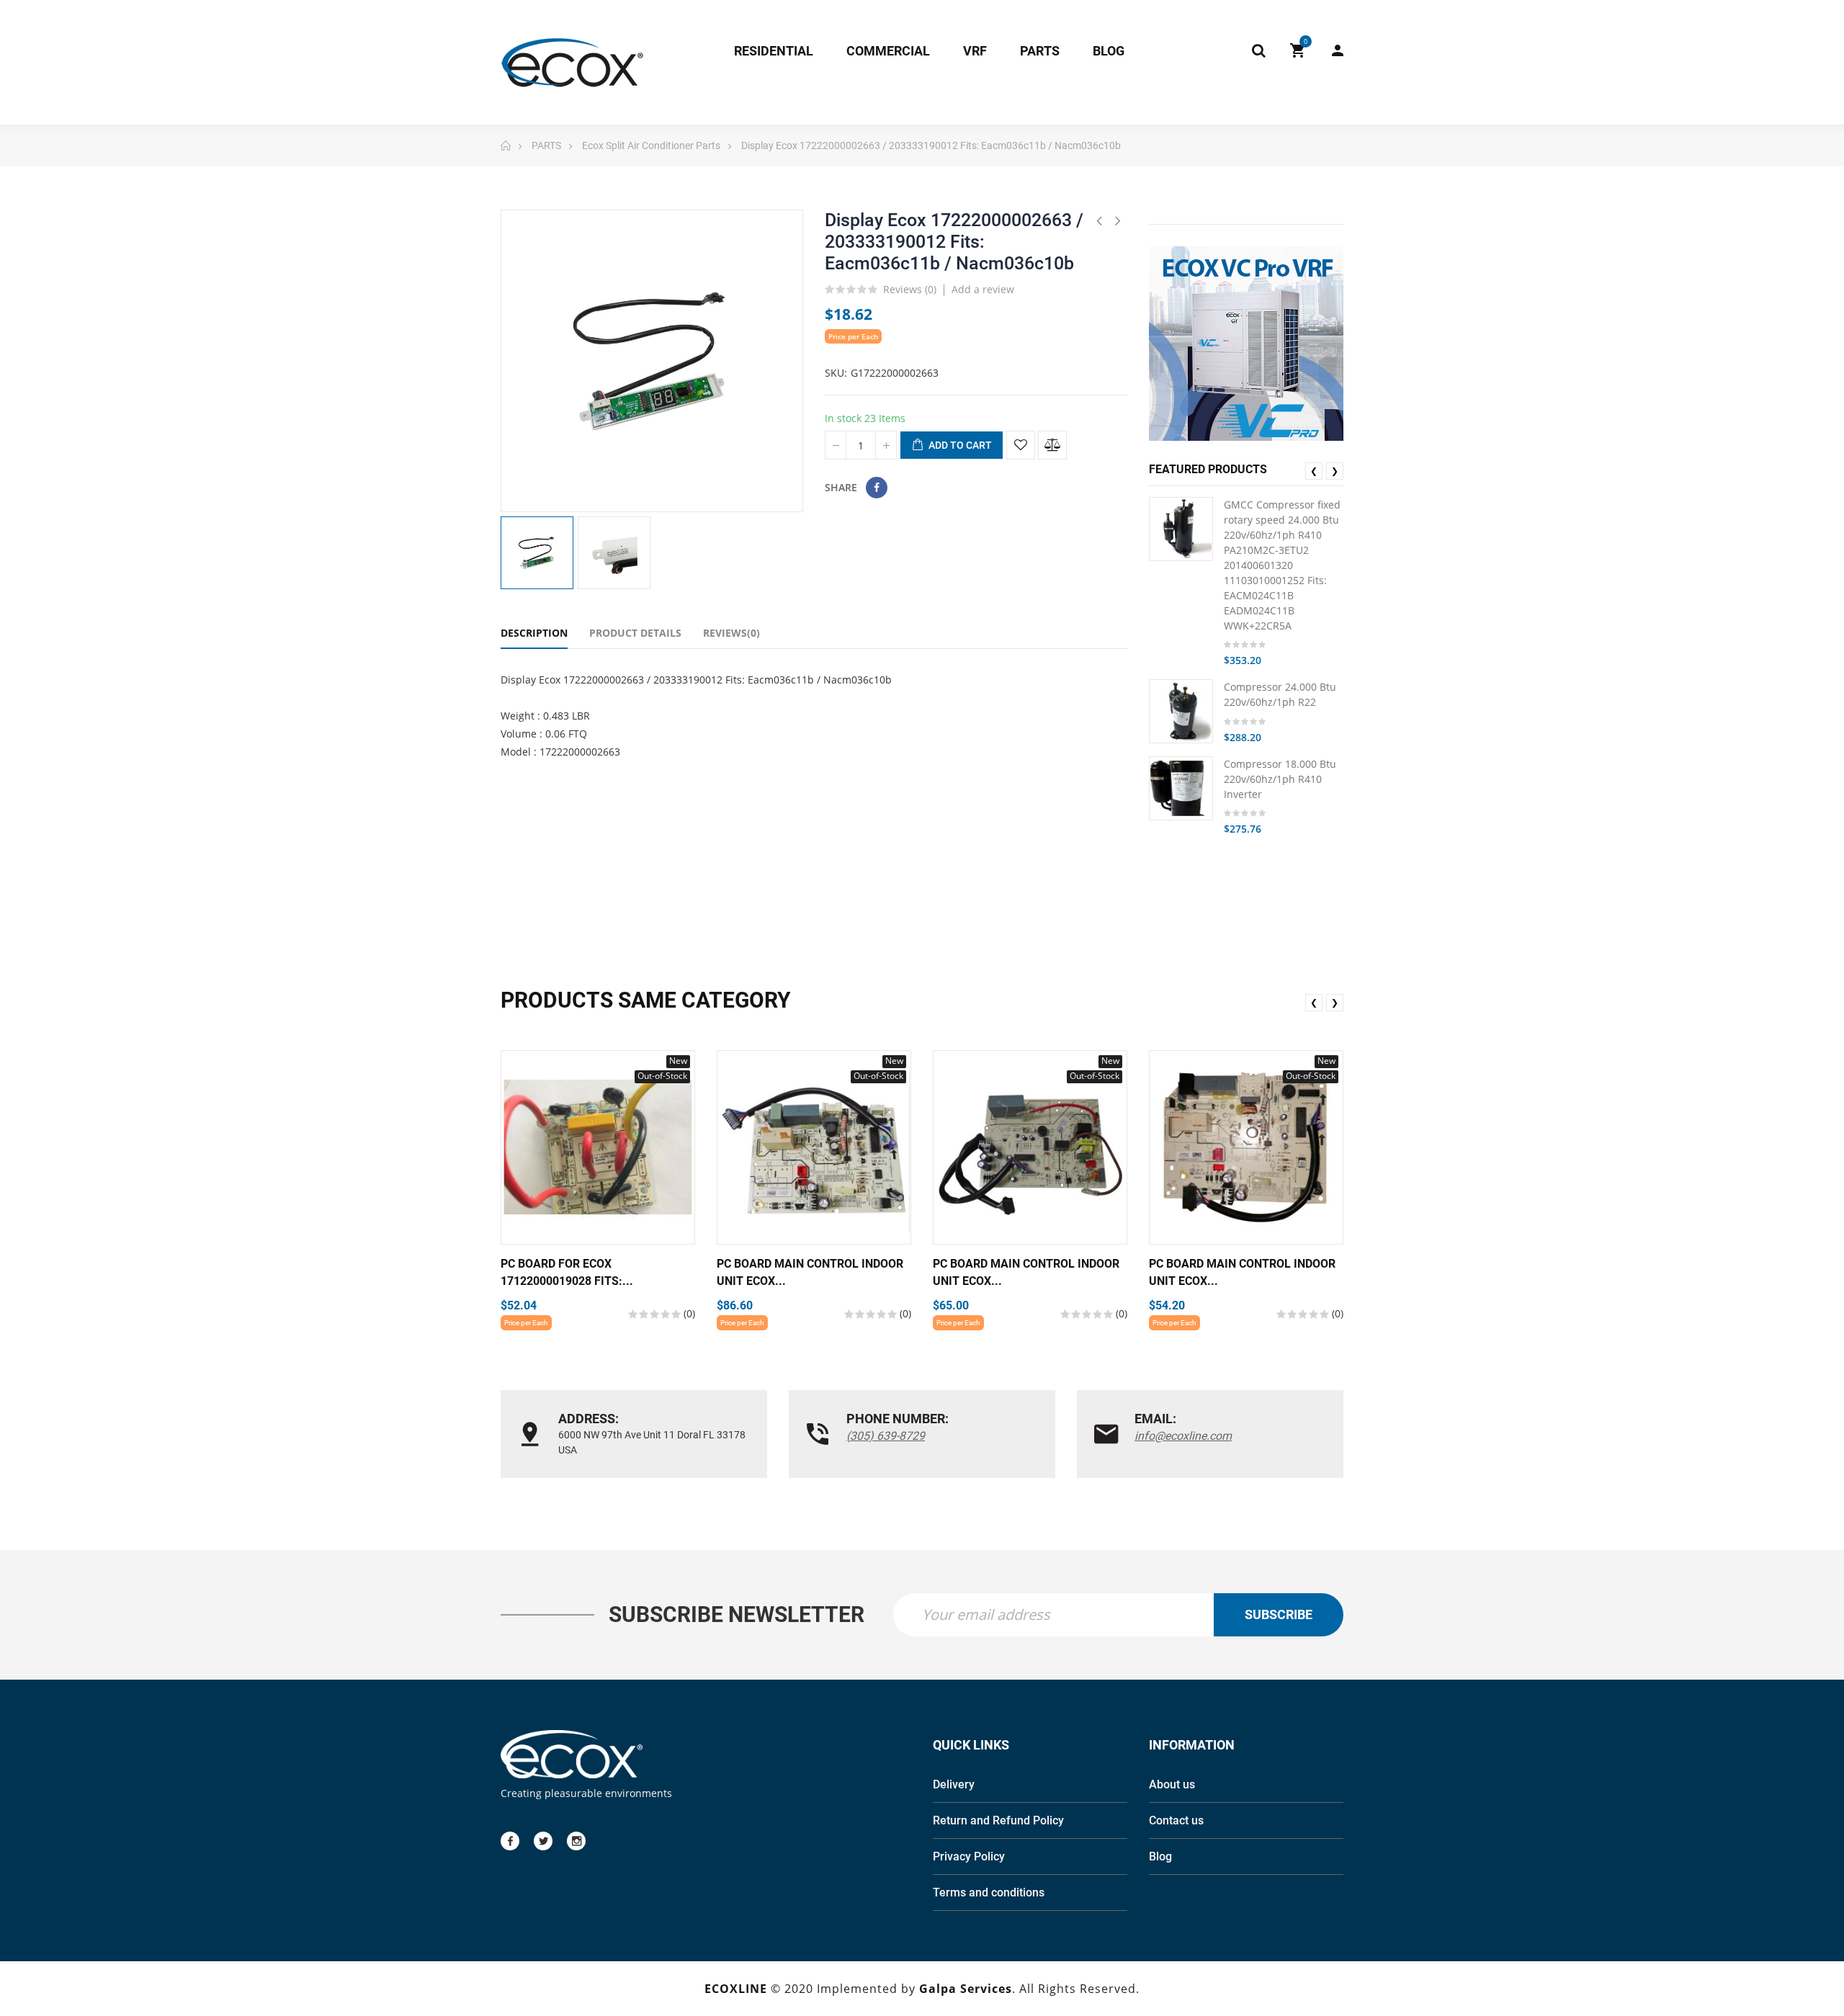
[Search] (1258, 50)
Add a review (983, 289)
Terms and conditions (989, 1892)
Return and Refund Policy (998, 1820)
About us (1172, 1784)
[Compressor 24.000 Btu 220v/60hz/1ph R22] (1181, 711)
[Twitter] (543, 1841)
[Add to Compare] (1052, 445)
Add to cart (959, 445)
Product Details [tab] (635, 633)
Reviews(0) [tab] (731, 633)
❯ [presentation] (1335, 471)
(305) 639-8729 (886, 1436)
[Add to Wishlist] (1021, 445)
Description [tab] (534, 633)
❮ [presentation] (1314, 471)
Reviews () (910, 290)
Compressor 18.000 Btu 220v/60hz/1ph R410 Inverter (1280, 779)
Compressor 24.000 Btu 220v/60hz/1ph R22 (1280, 694)
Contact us (1176, 1820)
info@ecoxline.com (1183, 1436)
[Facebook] (510, 1841)
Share (877, 488)
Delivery (954, 1784)
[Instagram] (576, 1841)
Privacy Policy (969, 1856)
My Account (1330, 50)
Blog (1160, 1856)
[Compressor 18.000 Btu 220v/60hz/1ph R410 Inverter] (1181, 788)
